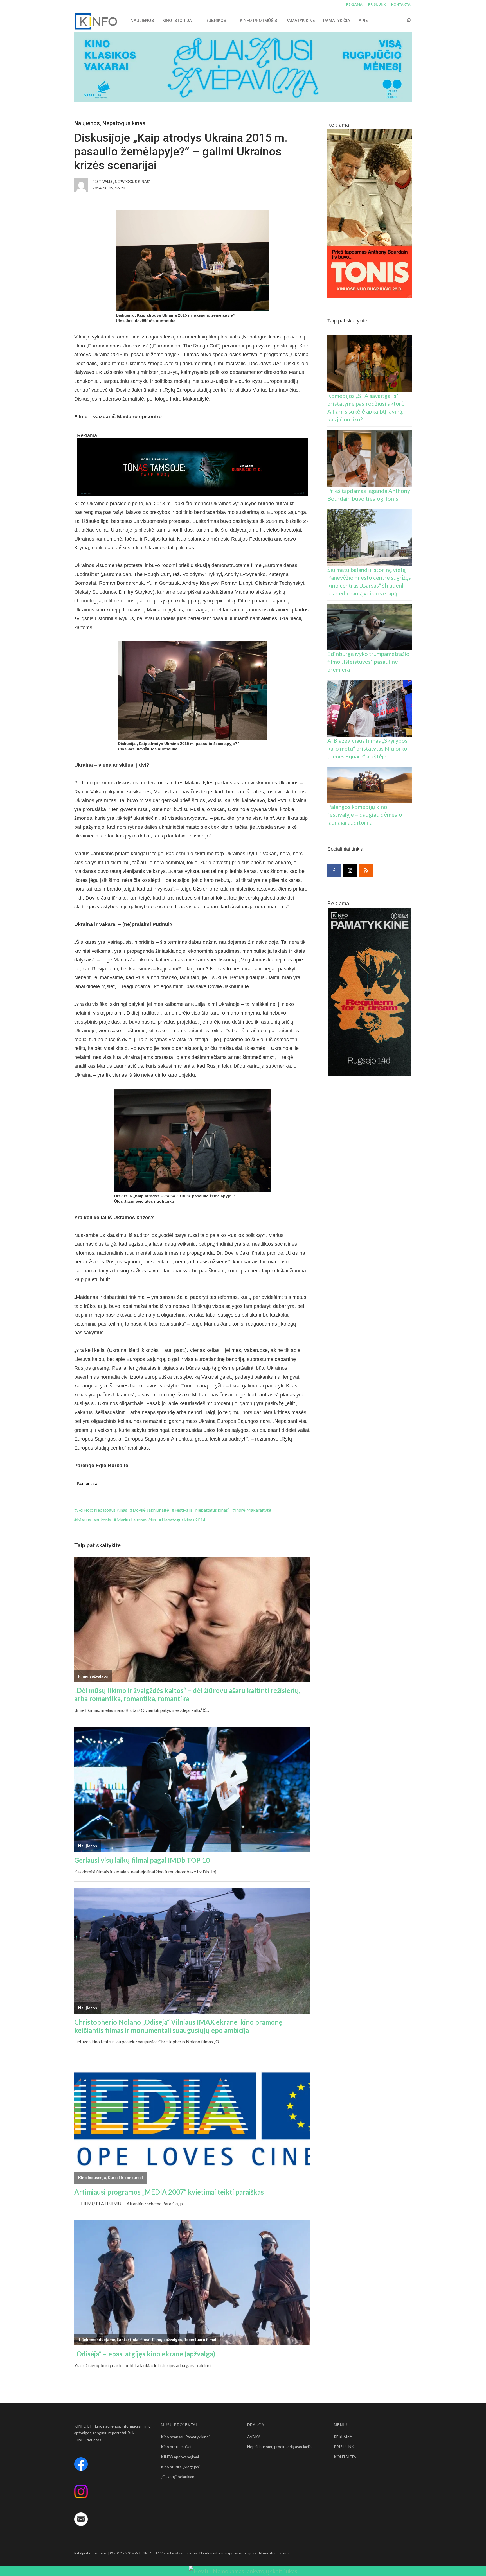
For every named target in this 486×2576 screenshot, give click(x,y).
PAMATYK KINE (300, 21)
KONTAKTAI (401, 4)
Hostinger (99, 2553)
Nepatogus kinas (124, 123)
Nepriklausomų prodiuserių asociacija (279, 2447)
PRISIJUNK (377, 4)
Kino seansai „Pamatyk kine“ (185, 2437)
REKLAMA (354, 4)
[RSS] (366, 870)
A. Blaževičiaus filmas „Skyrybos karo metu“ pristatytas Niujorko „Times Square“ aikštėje (367, 748)
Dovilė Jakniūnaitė (151, 1510)
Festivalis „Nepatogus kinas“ (202, 1510)
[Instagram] (350, 870)
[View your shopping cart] (398, 20)
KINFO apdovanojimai (180, 2457)
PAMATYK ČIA (337, 21)
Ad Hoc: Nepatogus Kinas (102, 1510)
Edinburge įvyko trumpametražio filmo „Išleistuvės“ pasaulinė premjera (368, 662)
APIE (363, 21)
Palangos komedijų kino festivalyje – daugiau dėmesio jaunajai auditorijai (365, 814)
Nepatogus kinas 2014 (184, 1520)
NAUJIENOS (142, 21)
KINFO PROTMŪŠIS (258, 21)
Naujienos (87, 123)
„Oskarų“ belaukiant (178, 2477)
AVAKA (254, 2437)
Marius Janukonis (94, 1520)
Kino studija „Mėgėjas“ (181, 2467)
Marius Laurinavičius (136, 1520)
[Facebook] (334, 870)
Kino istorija (177, 21)
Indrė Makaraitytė (253, 1510)
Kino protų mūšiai (176, 2447)
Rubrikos (216, 21)
